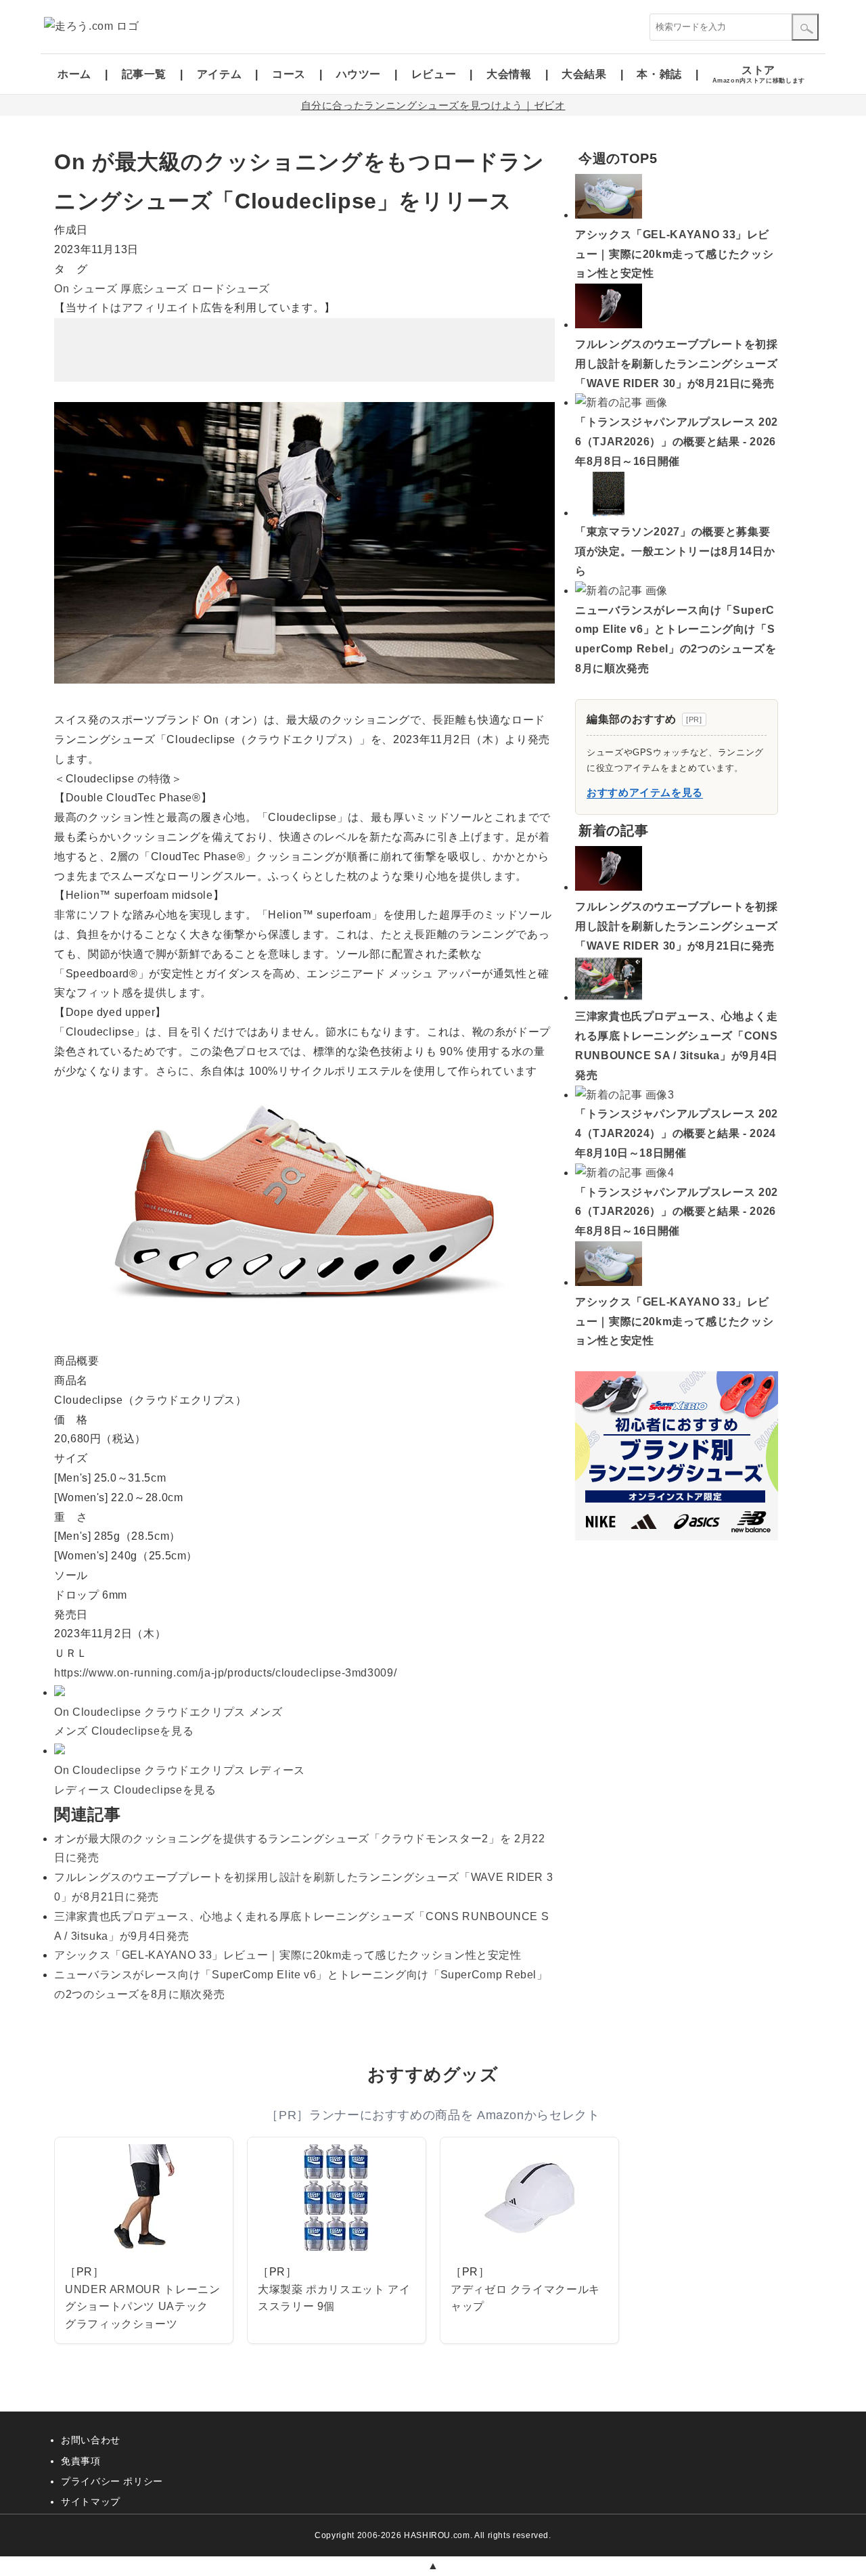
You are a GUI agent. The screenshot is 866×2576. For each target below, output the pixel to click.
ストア (759, 74)
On (62, 289)
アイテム (220, 74)
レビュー (434, 74)
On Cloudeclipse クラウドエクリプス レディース (180, 1770)
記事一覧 (144, 74)
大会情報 (509, 74)
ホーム (74, 74)
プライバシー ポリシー (112, 2481)
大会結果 (584, 74)
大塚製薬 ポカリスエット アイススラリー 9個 (334, 2298)
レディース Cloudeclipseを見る (135, 1790)
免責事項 (81, 2461)
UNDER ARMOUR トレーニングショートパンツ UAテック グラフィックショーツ (143, 2307)
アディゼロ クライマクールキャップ (525, 2298)
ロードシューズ (231, 289)
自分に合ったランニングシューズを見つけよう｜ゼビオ (433, 105)
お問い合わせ (91, 2440)
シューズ (95, 289)
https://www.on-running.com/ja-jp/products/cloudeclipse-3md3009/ (225, 1673)
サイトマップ (91, 2502)
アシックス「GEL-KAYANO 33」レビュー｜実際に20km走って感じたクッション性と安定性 (288, 1955)
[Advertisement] (304, 350)
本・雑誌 (659, 74)
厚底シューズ (154, 289)
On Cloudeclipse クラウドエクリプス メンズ (168, 1712)
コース (289, 74)
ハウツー (359, 74)
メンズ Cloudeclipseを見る (124, 1731)
